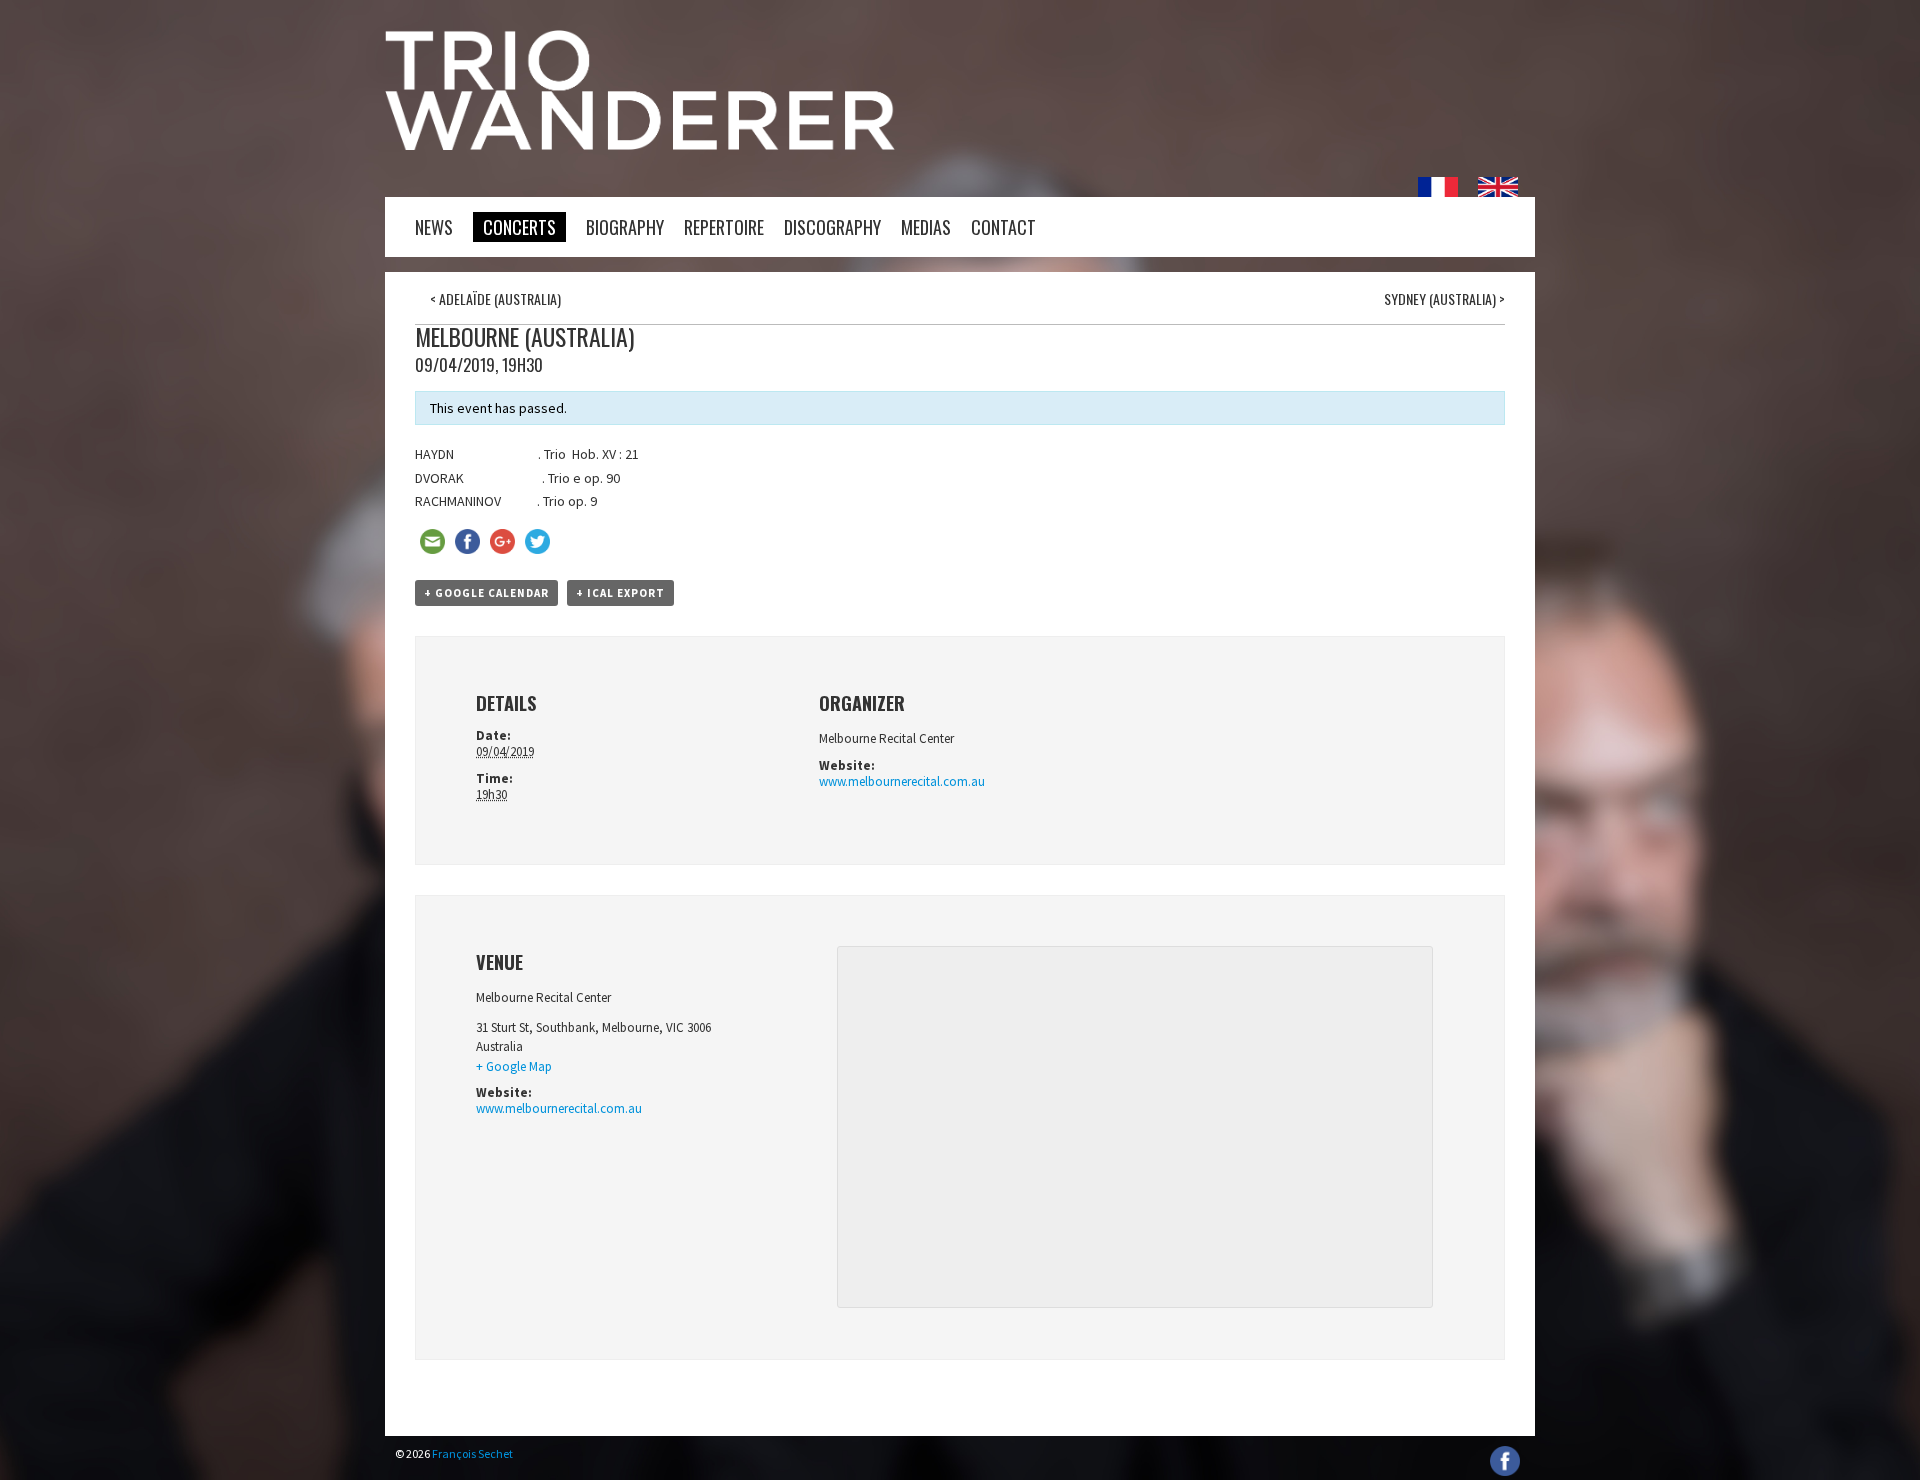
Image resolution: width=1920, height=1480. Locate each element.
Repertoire (724, 227)
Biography (625, 227)
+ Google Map (514, 1066)
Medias (926, 227)
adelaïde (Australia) (495, 298)
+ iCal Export (620, 593)
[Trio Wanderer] (640, 145)
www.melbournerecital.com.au (902, 781)
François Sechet (472, 1453)
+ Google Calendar (486, 593)
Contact (1003, 227)
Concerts (519, 227)
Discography (832, 227)
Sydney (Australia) (1444, 298)
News (434, 227)
